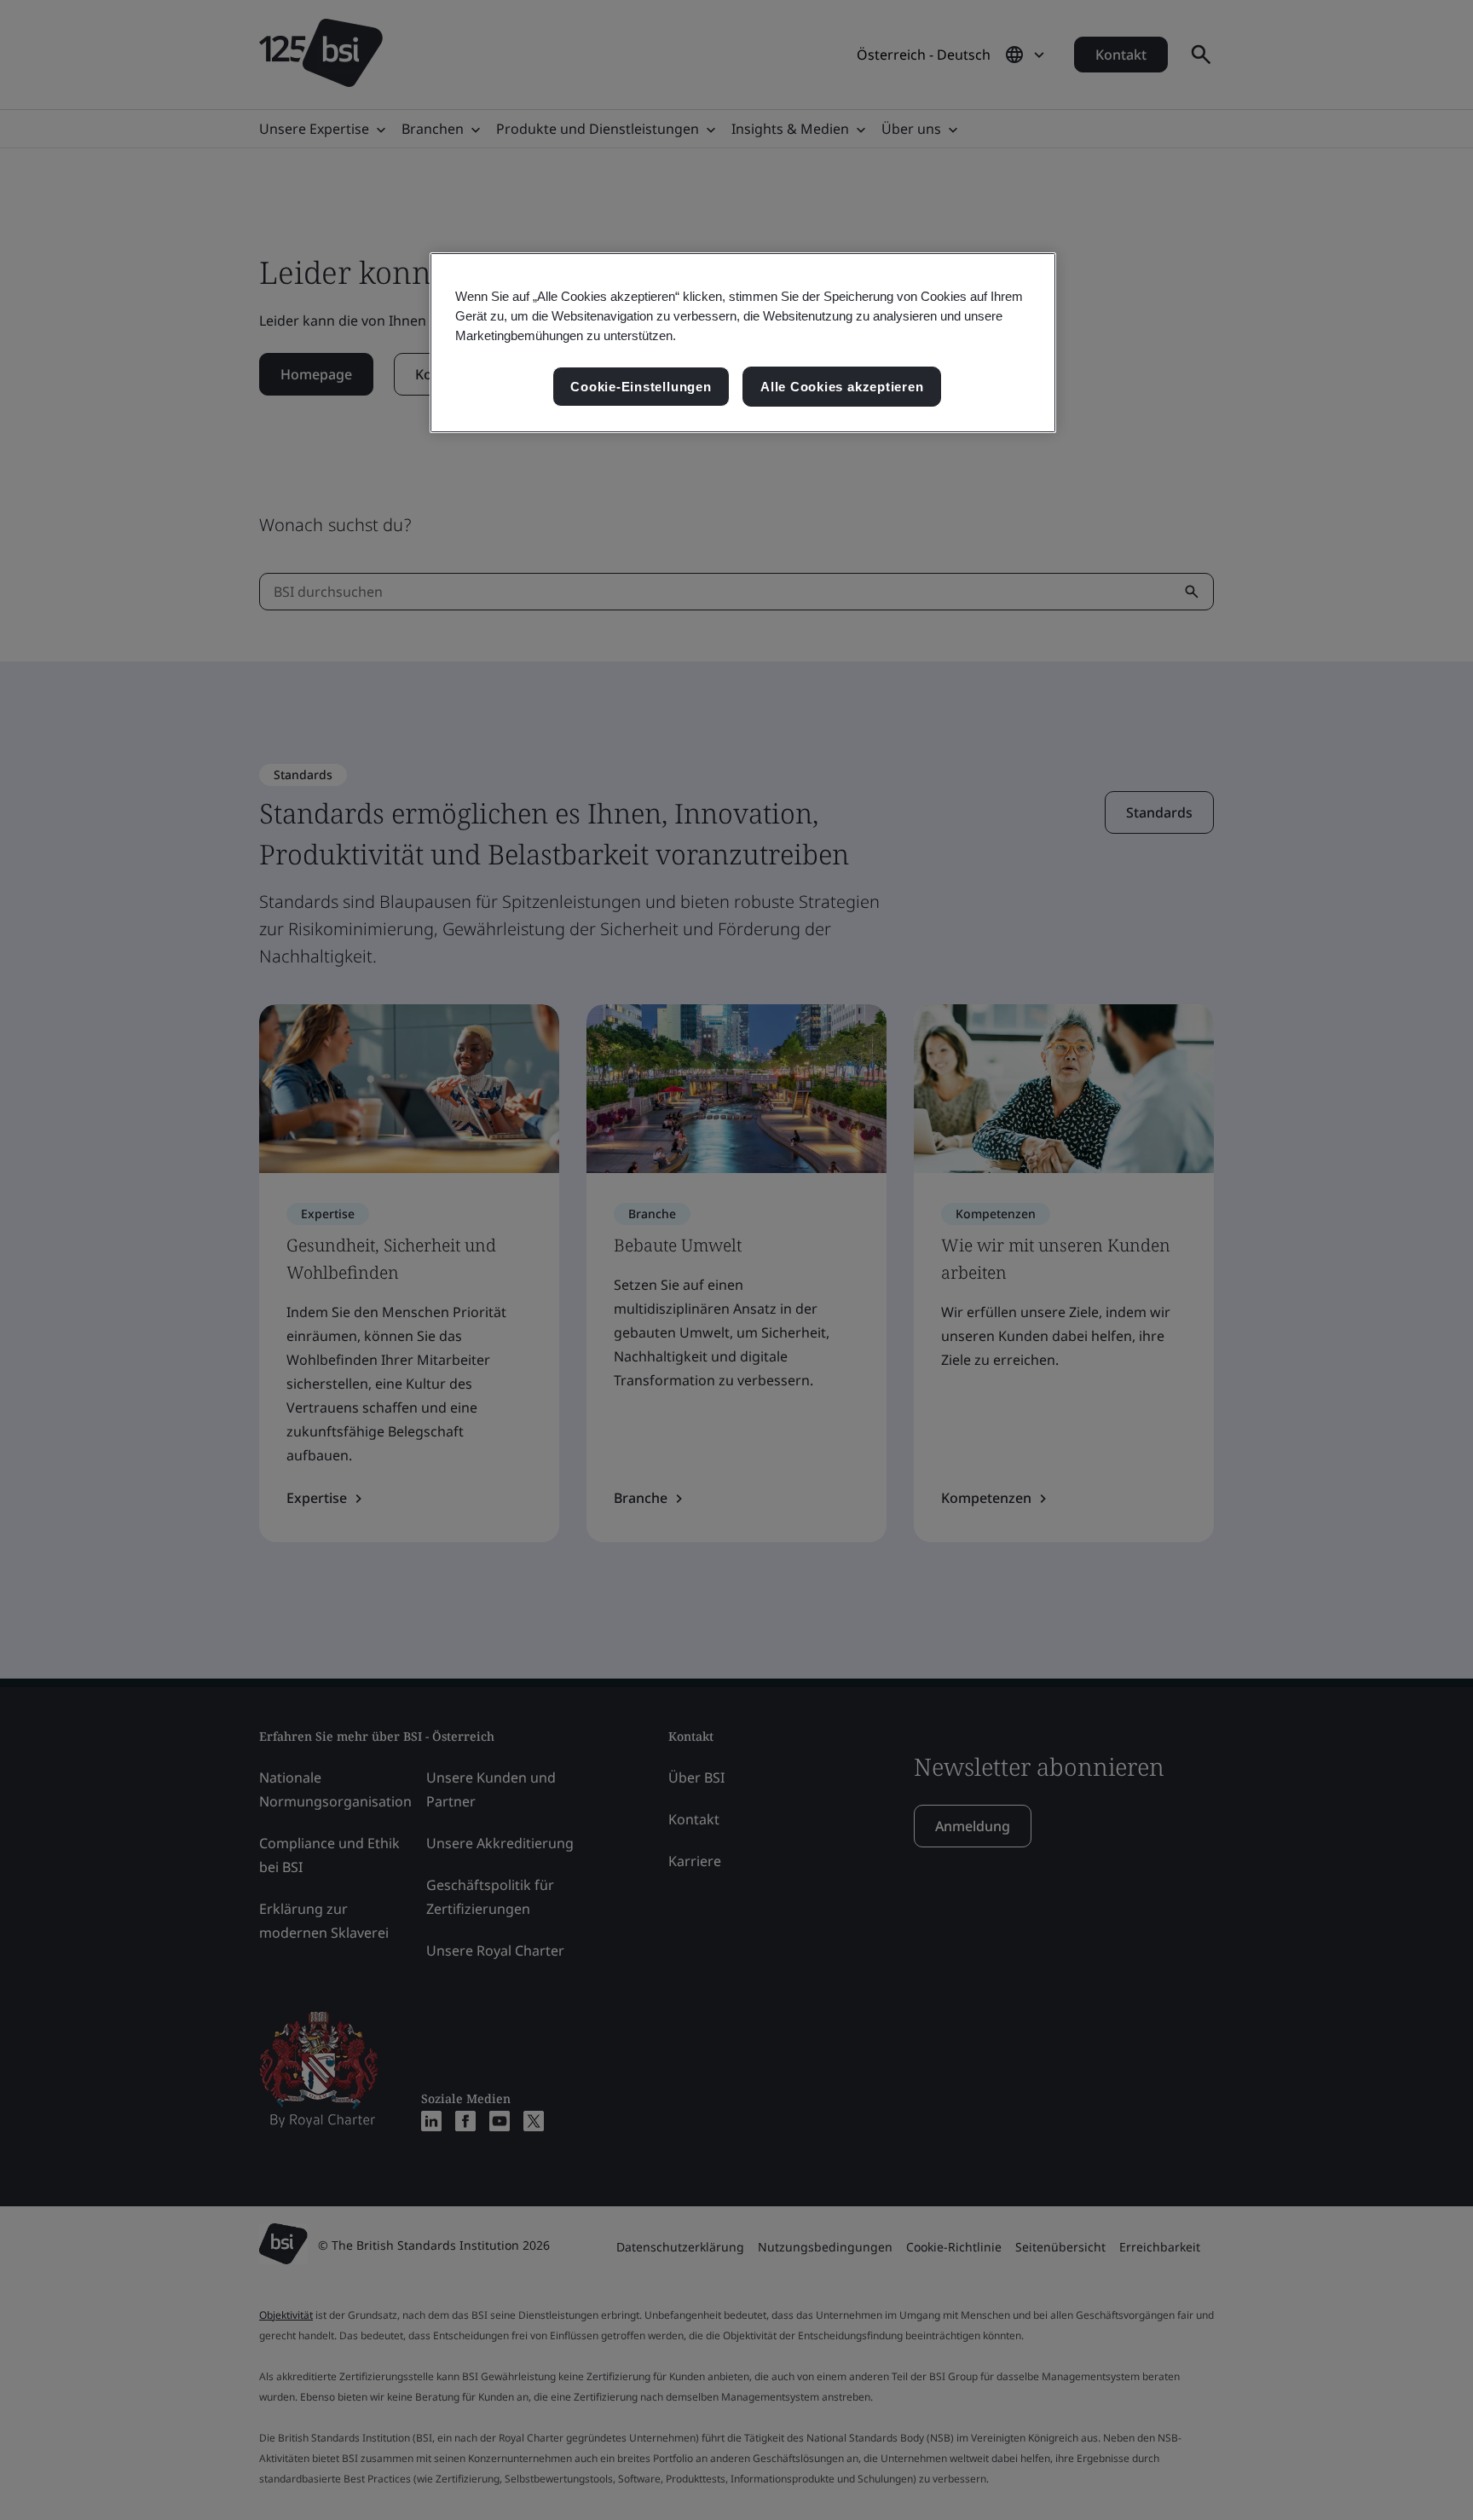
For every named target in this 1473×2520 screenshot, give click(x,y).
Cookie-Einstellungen (641, 387)
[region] (743, 343)
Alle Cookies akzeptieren (842, 387)
